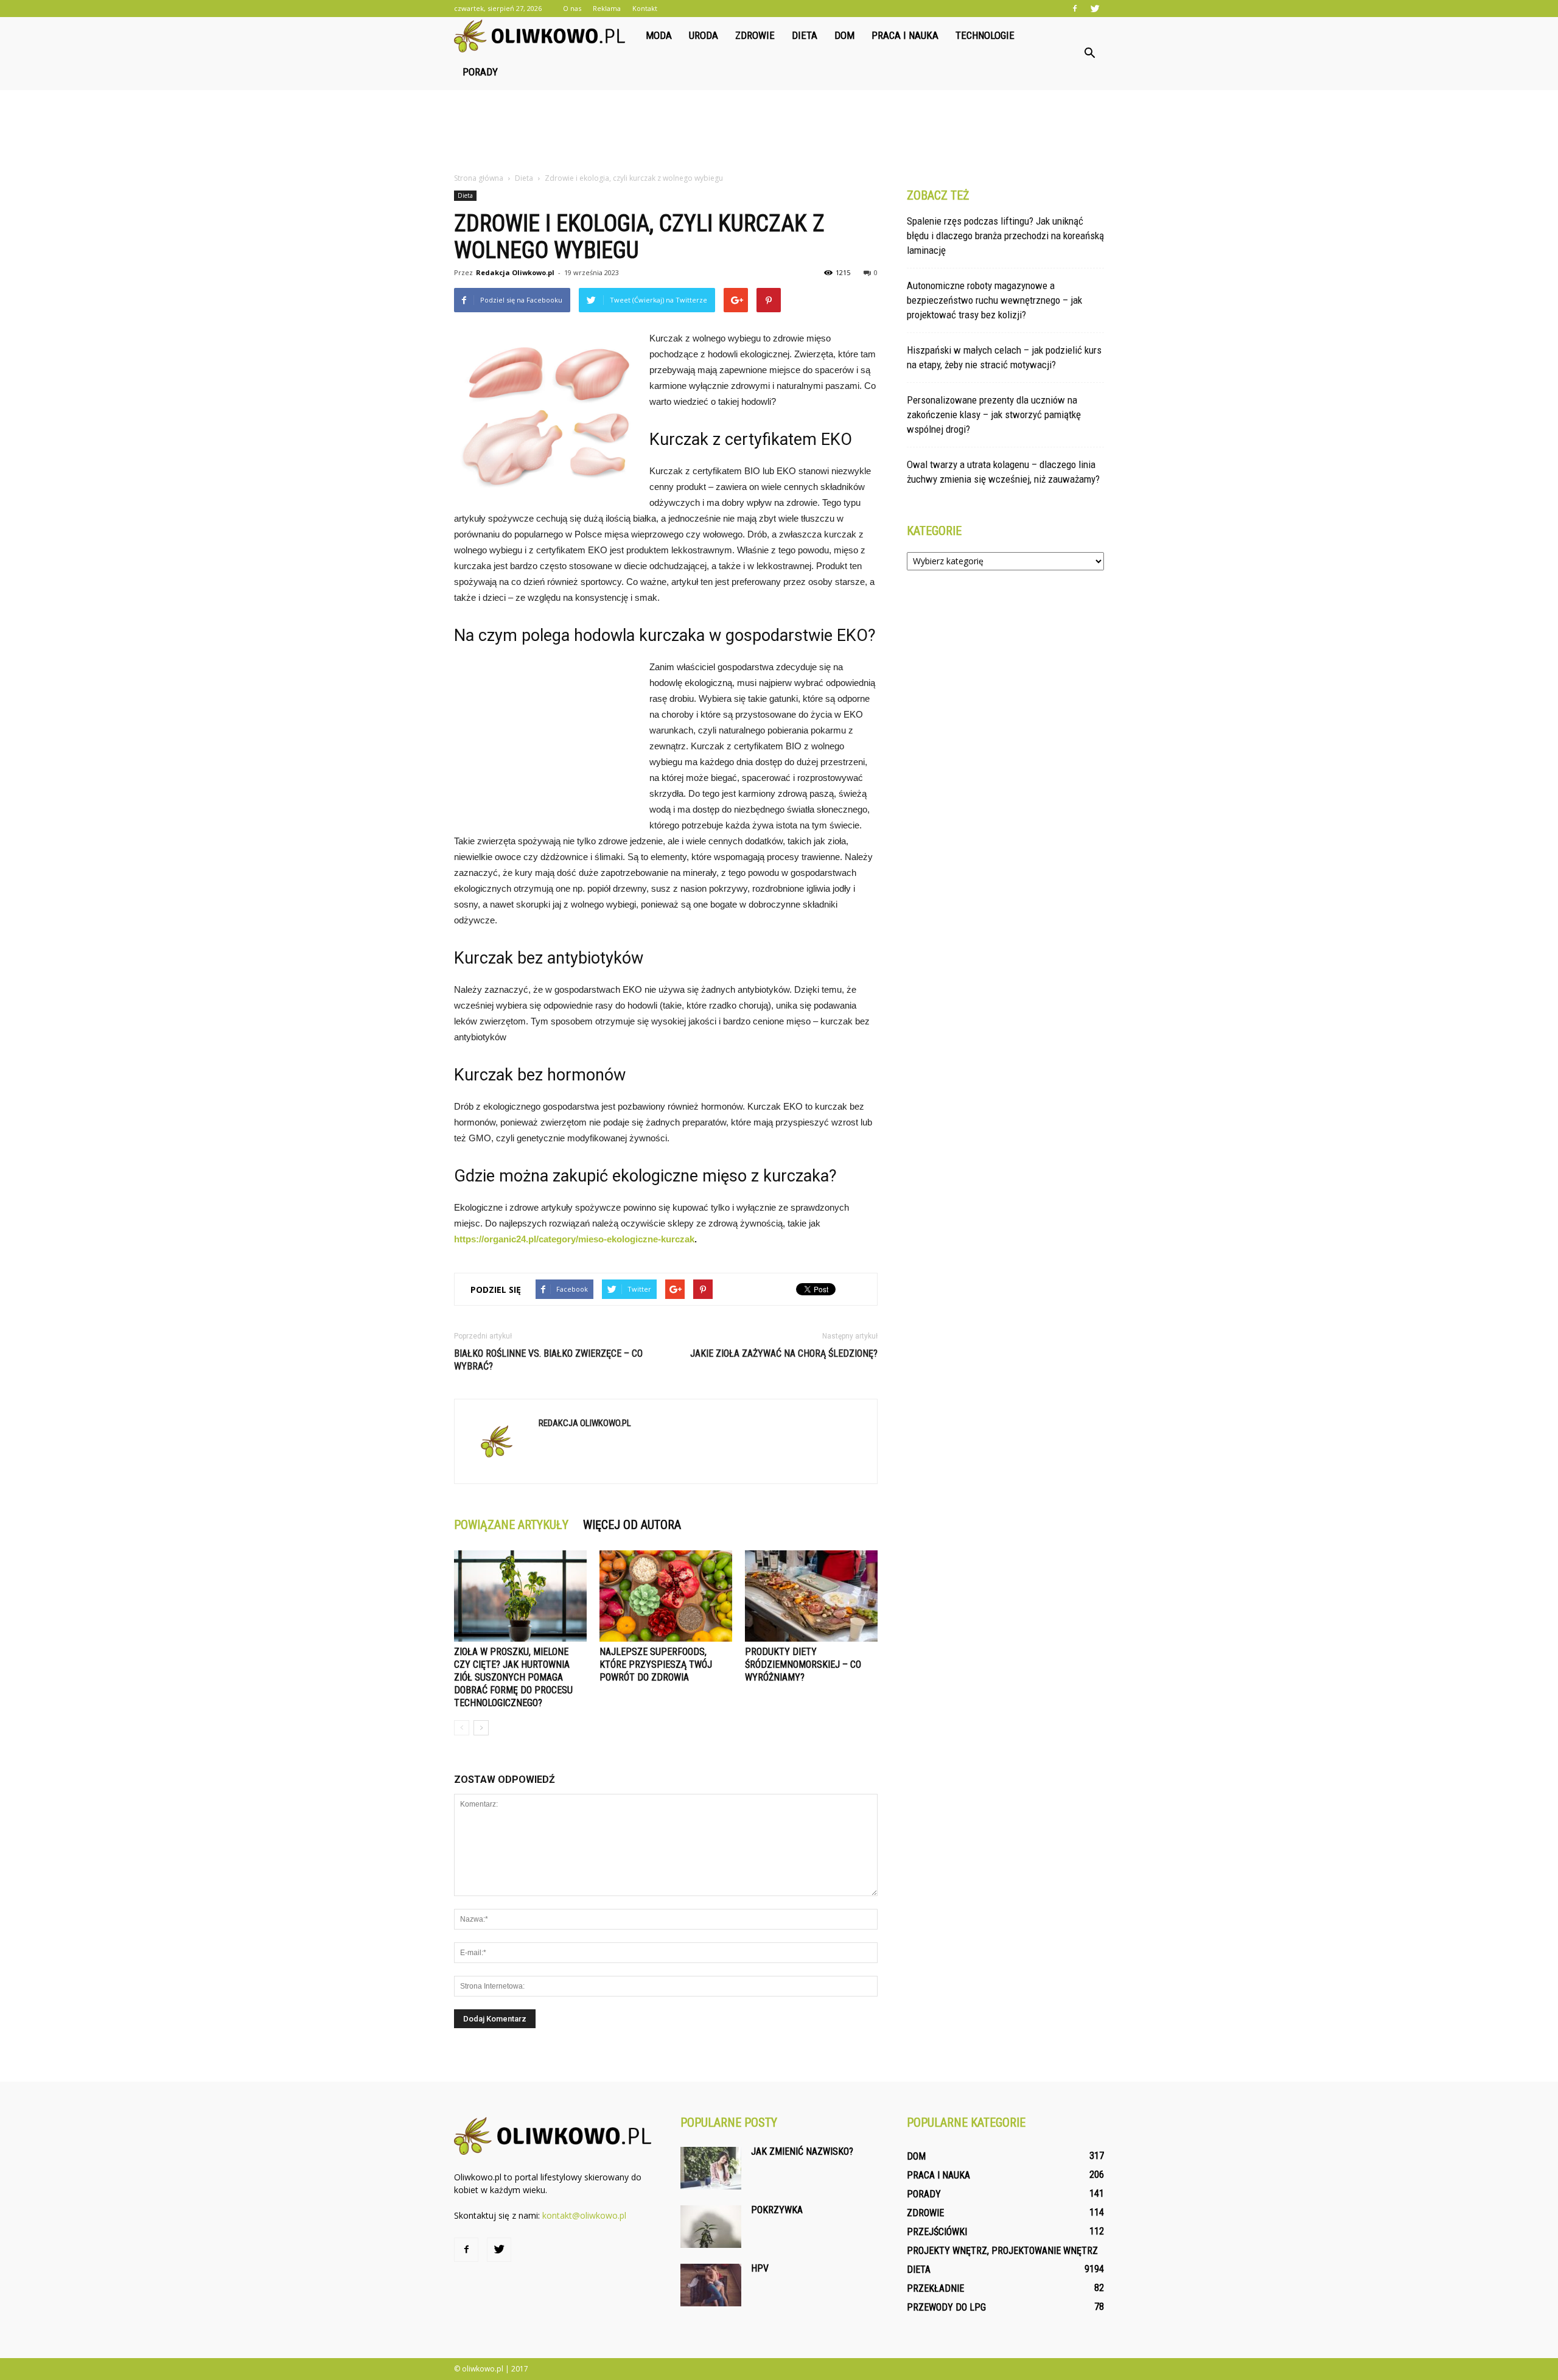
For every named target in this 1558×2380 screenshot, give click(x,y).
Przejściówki (937, 2232)
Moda (659, 35)
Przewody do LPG (946, 2307)
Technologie (985, 35)
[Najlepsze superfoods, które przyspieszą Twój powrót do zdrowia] (666, 1596)
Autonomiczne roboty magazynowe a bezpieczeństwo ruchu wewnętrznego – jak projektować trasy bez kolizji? (994, 300)
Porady (480, 72)
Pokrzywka (777, 2210)
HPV (760, 2268)
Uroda (704, 35)
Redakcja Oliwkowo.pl (515, 272)
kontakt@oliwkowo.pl (584, 2215)
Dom (844, 35)
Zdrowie (755, 35)
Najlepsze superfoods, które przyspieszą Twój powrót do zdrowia (656, 1664)
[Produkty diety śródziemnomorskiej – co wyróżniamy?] (811, 1596)
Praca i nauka (905, 35)
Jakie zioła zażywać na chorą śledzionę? (784, 1353)
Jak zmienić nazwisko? (802, 2151)
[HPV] (711, 2285)
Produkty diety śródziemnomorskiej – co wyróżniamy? (803, 1664)
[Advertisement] (779, 132)
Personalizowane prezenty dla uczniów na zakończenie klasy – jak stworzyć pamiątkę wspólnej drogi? (994, 415)
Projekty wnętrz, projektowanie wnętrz (1002, 2251)
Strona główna (479, 178)
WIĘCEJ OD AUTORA (632, 1525)
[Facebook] (1075, 9)
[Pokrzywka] (711, 2227)
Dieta (805, 35)
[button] (1089, 54)
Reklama (607, 8)
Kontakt (645, 8)
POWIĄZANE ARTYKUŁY (511, 1525)
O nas (572, 8)
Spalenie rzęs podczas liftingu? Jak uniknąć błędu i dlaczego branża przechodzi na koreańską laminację (1005, 236)
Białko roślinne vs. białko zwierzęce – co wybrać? (548, 1360)
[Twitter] (1095, 9)
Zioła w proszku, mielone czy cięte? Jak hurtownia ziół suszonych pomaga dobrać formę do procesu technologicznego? (513, 1677)
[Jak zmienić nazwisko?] (711, 2168)
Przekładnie (935, 2288)
